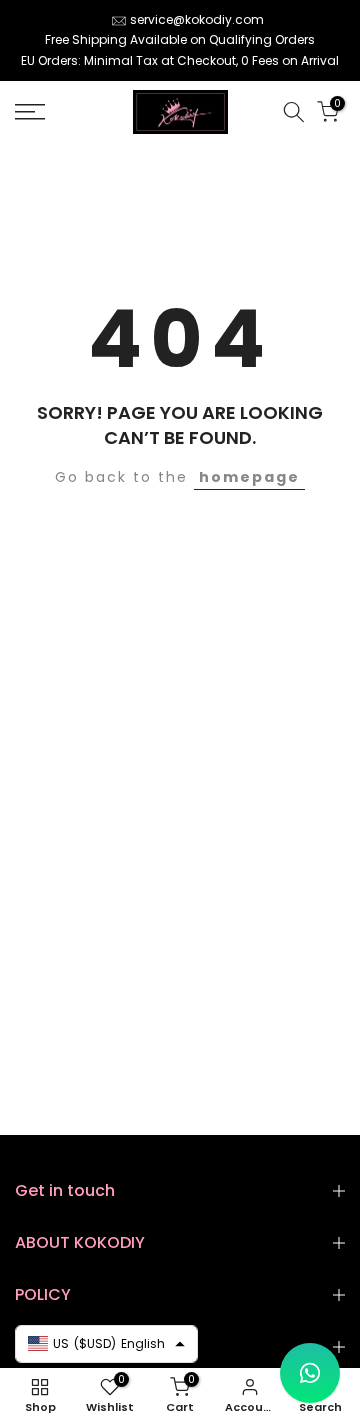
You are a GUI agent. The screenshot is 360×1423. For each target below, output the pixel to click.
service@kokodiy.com (197, 19)
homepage (249, 477)
